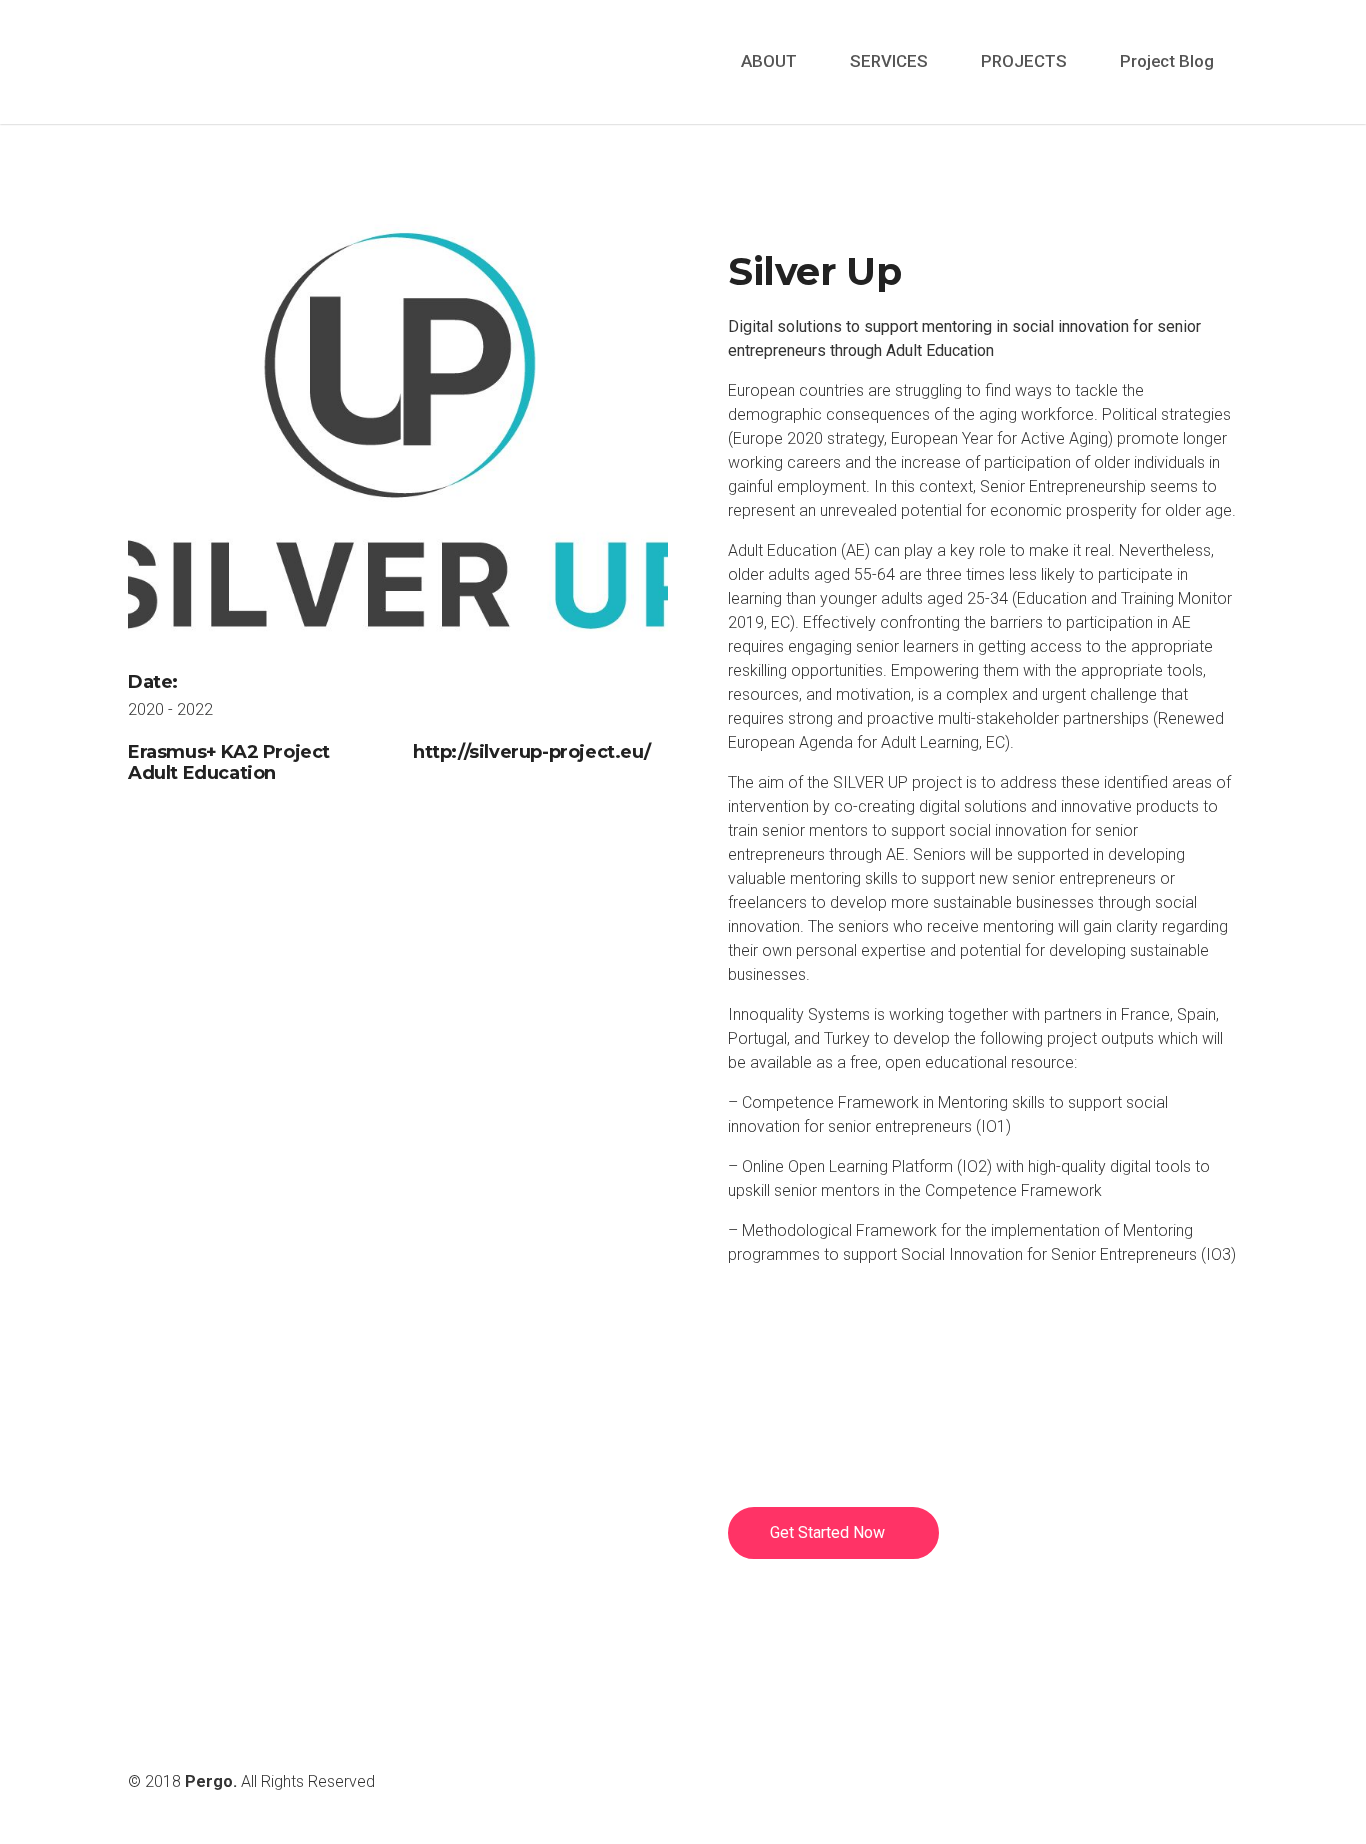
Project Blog (1167, 61)
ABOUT (769, 61)
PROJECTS (1024, 61)
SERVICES (889, 61)
